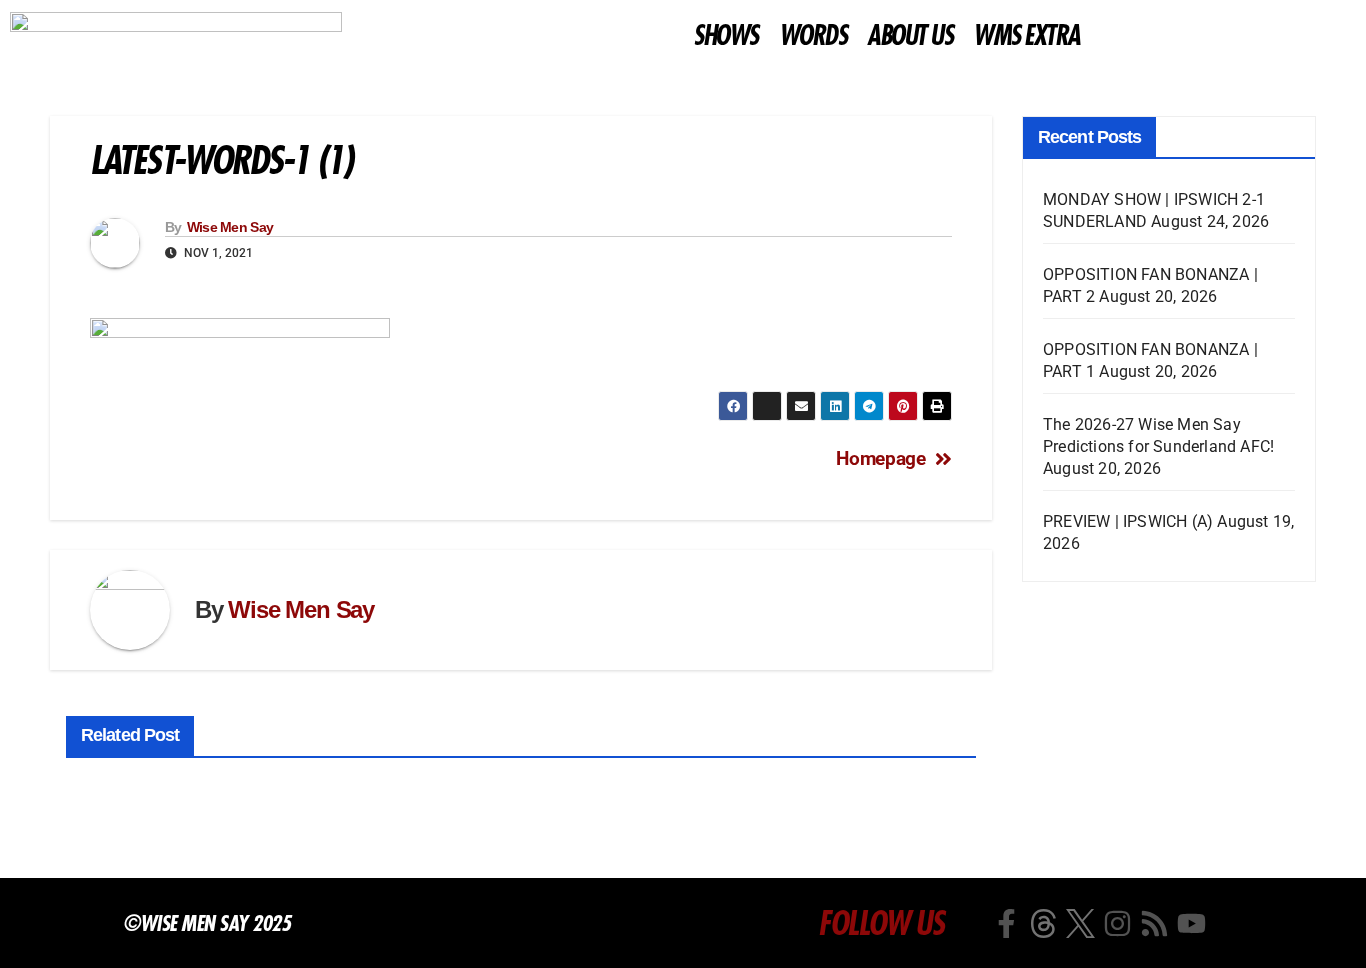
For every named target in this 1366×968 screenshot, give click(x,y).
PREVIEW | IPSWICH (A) (1128, 521)
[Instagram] (1117, 923)
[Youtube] (1191, 923)
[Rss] (1154, 923)
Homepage (880, 458)
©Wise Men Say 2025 (206, 923)
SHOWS (725, 36)
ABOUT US (909, 36)
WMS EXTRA (1026, 36)
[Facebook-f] (1006, 923)
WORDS (813, 36)
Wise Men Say (230, 227)
